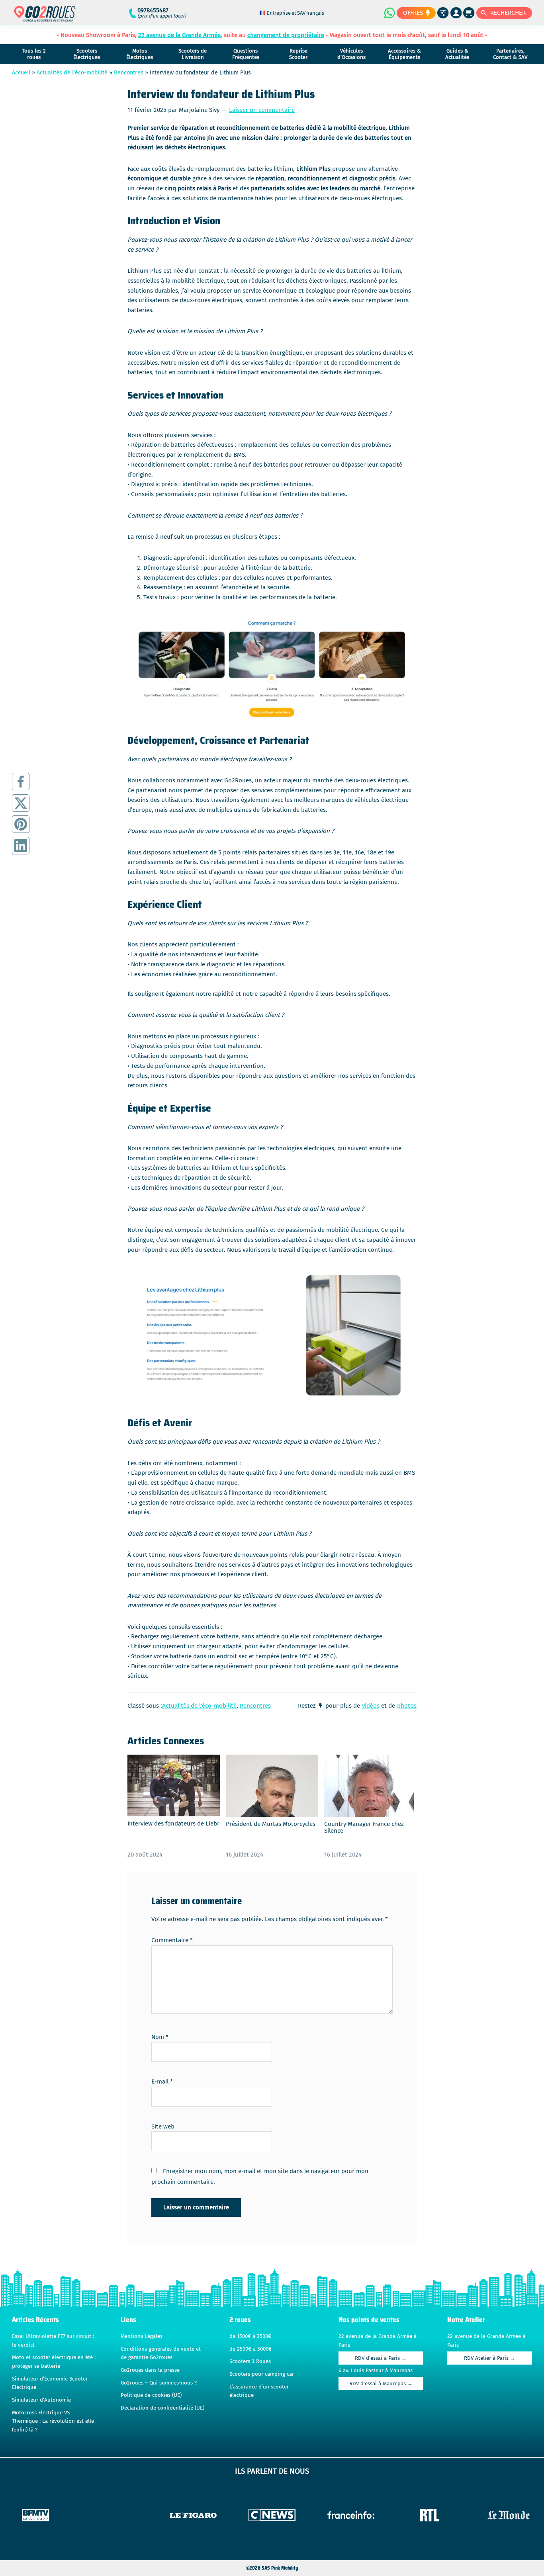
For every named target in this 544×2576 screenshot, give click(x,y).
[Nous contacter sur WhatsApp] (389, 13)
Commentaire (172, 1940)
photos (407, 1706)
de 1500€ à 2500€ (250, 2336)
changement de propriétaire (286, 35)
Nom (160, 2037)
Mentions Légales (142, 2336)
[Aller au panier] (469, 13)
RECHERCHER (508, 13)
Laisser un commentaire (262, 110)
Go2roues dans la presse (150, 2370)
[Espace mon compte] (456, 13)
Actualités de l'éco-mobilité (72, 73)
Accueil (21, 73)
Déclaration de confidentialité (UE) (162, 2408)
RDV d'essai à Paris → (381, 2358)
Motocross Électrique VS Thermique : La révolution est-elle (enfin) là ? (53, 2421)
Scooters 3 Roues (250, 2361)
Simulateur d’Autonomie (41, 2400)
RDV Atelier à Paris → (490, 2358)
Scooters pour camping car (262, 2374)
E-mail (162, 2082)
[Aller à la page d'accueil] (45, 17)
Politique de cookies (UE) (151, 2395)
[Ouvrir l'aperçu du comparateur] (443, 13)
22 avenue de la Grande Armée (179, 35)
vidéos (371, 1706)
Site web (163, 2126)
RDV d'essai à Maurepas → (381, 2384)
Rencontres (129, 73)
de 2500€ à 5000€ (250, 2349)
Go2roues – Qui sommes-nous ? (159, 2383)
